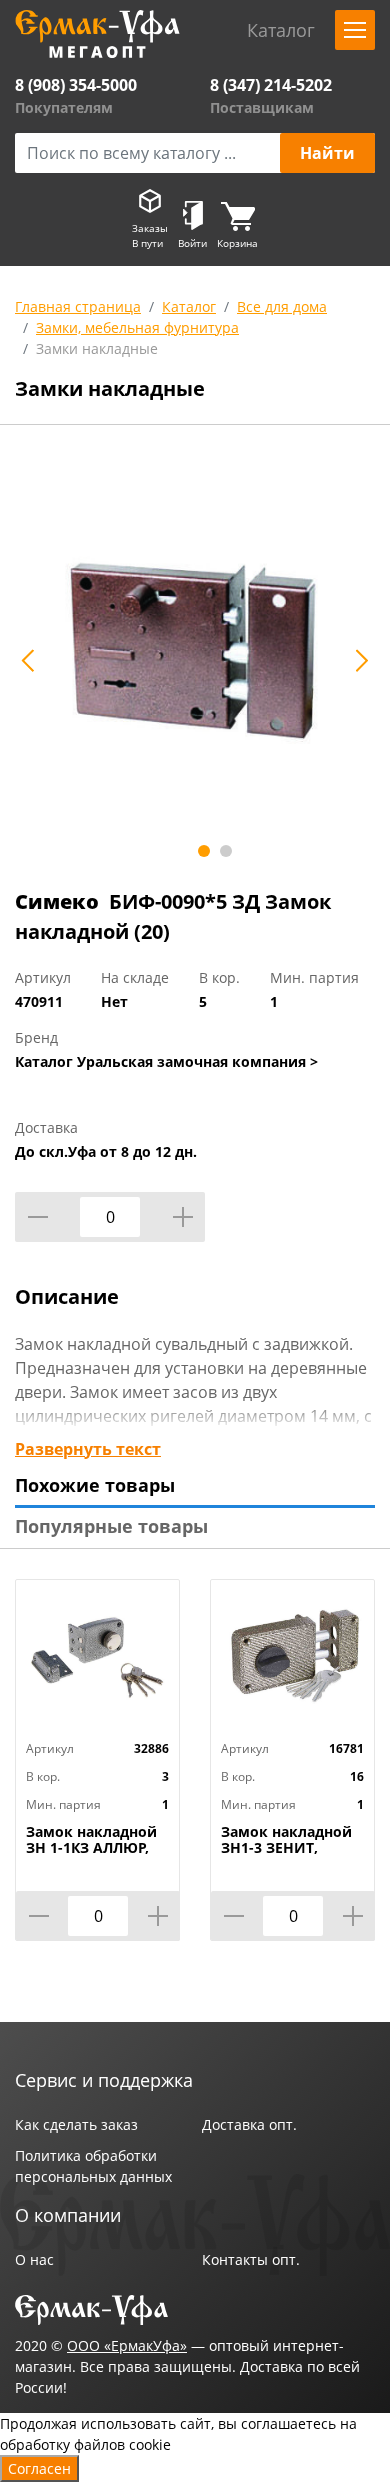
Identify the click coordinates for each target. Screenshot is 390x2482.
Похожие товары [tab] (95, 1485)
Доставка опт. (249, 2124)
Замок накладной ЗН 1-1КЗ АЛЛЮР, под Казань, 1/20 (91, 1848)
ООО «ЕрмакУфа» (127, 2345)
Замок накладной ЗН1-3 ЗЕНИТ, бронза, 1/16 (286, 1848)
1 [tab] (204, 851)
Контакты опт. (251, 2259)
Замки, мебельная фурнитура (137, 327)
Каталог (189, 306)
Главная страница (78, 306)
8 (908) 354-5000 (76, 85)
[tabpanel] (195, 650)
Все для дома (282, 306)
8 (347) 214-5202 (271, 85)
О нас (34, 2259)
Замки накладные (97, 348)
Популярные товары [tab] (111, 1526)
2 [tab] (226, 851)
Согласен (39, 2468)
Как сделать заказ (76, 2124)
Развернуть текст (88, 1449)
